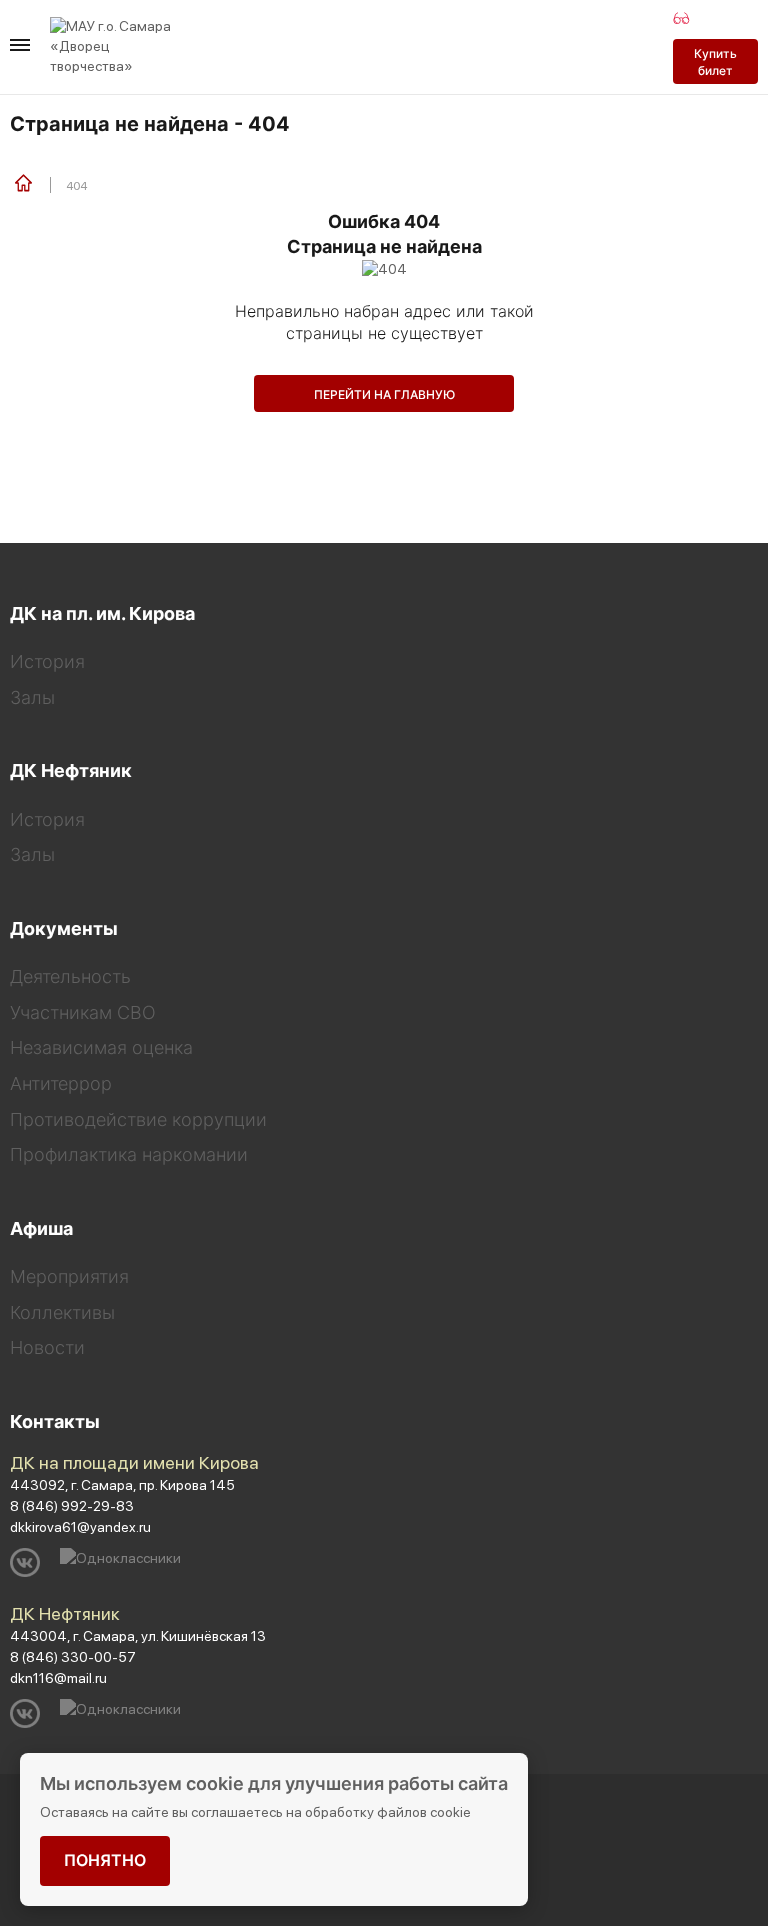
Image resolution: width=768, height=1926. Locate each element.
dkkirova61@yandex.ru (80, 1527)
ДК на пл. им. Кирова (102, 613)
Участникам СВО (83, 1012)
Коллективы (62, 1312)
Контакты (55, 1421)
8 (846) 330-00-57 (73, 1657)
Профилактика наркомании (129, 1154)
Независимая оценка (101, 1047)
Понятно (105, 1860)
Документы (64, 928)
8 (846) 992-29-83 (72, 1506)
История (47, 661)
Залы (32, 697)
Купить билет (715, 62)
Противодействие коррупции (138, 1119)
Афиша (41, 1228)
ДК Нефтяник (71, 770)
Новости (47, 1347)
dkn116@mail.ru (58, 1678)
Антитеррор (61, 1083)
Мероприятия (69, 1276)
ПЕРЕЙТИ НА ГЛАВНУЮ (384, 394)
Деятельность (70, 976)
